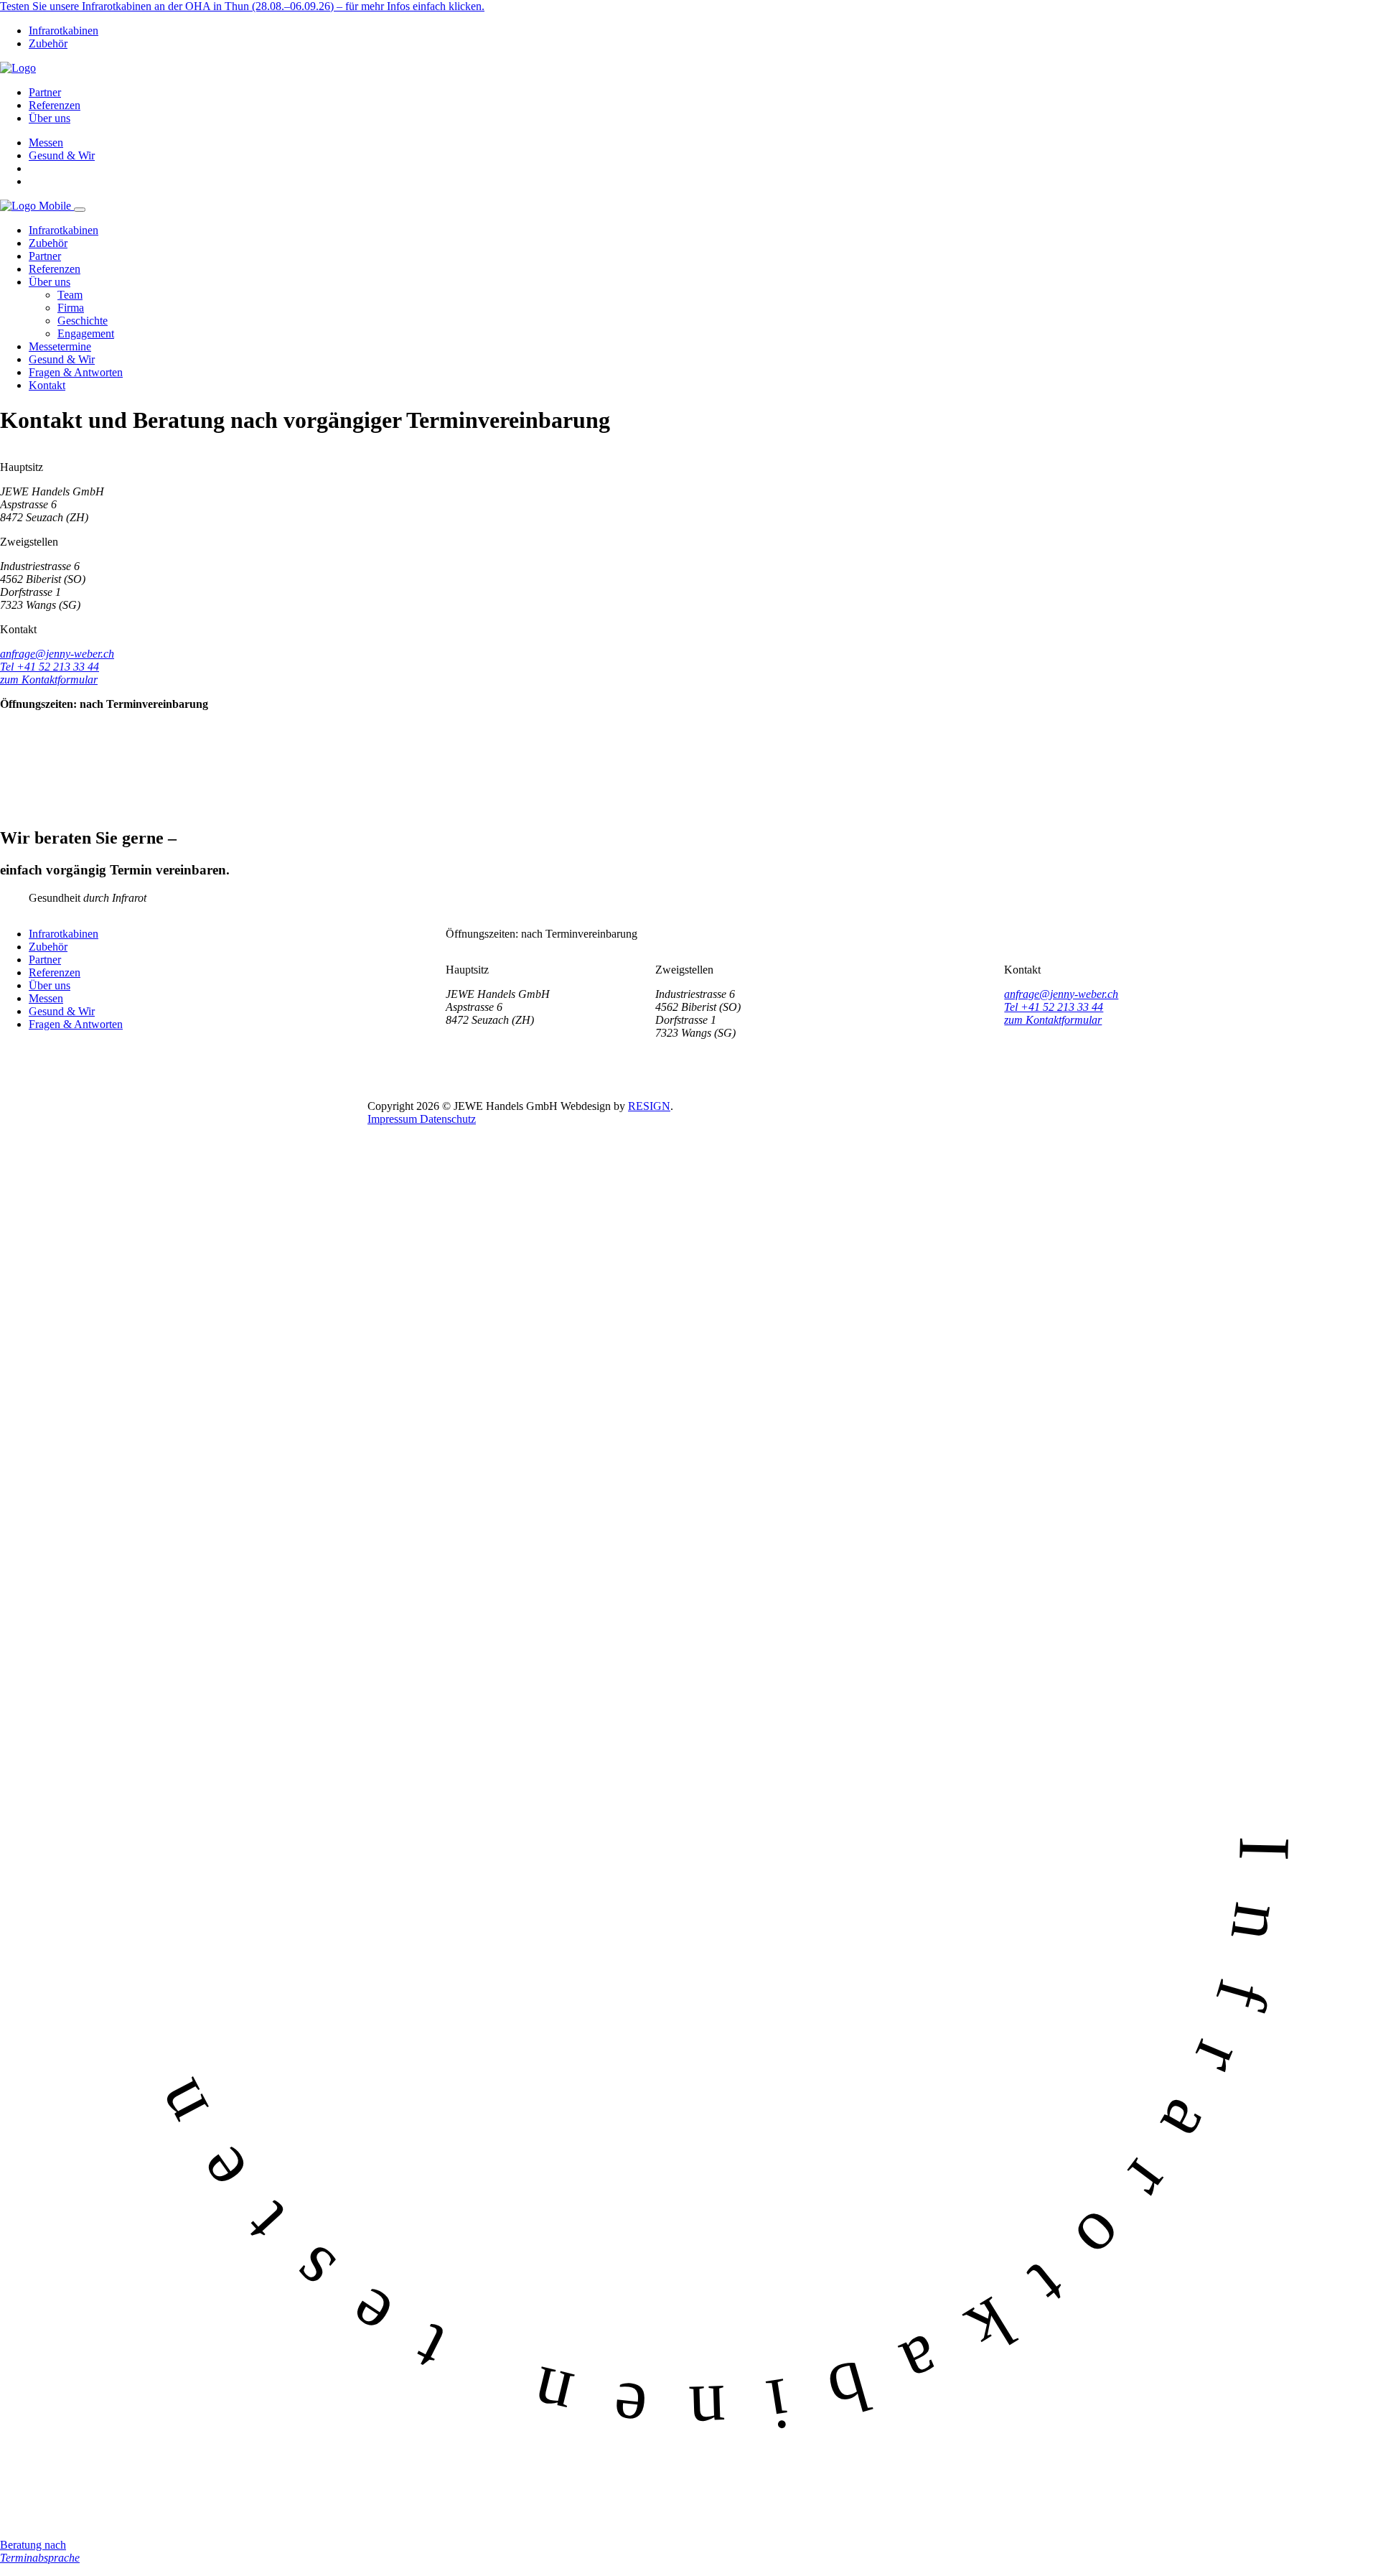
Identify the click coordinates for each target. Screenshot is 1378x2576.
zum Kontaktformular (49, 680)
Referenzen (55, 105)
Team (70, 295)
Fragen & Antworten (76, 372)
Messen (46, 143)
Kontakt (47, 385)
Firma (71, 308)
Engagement (86, 333)
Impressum (394, 1119)
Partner (45, 92)
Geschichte (83, 321)
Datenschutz (448, 1119)
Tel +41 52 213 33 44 (50, 667)
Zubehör (48, 43)
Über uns (50, 118)
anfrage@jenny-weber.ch (57, 654)
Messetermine (60, 346)
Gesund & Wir (62, 155)
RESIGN (649, 1106)
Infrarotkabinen (64, 31)
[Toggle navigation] (80, 210)
